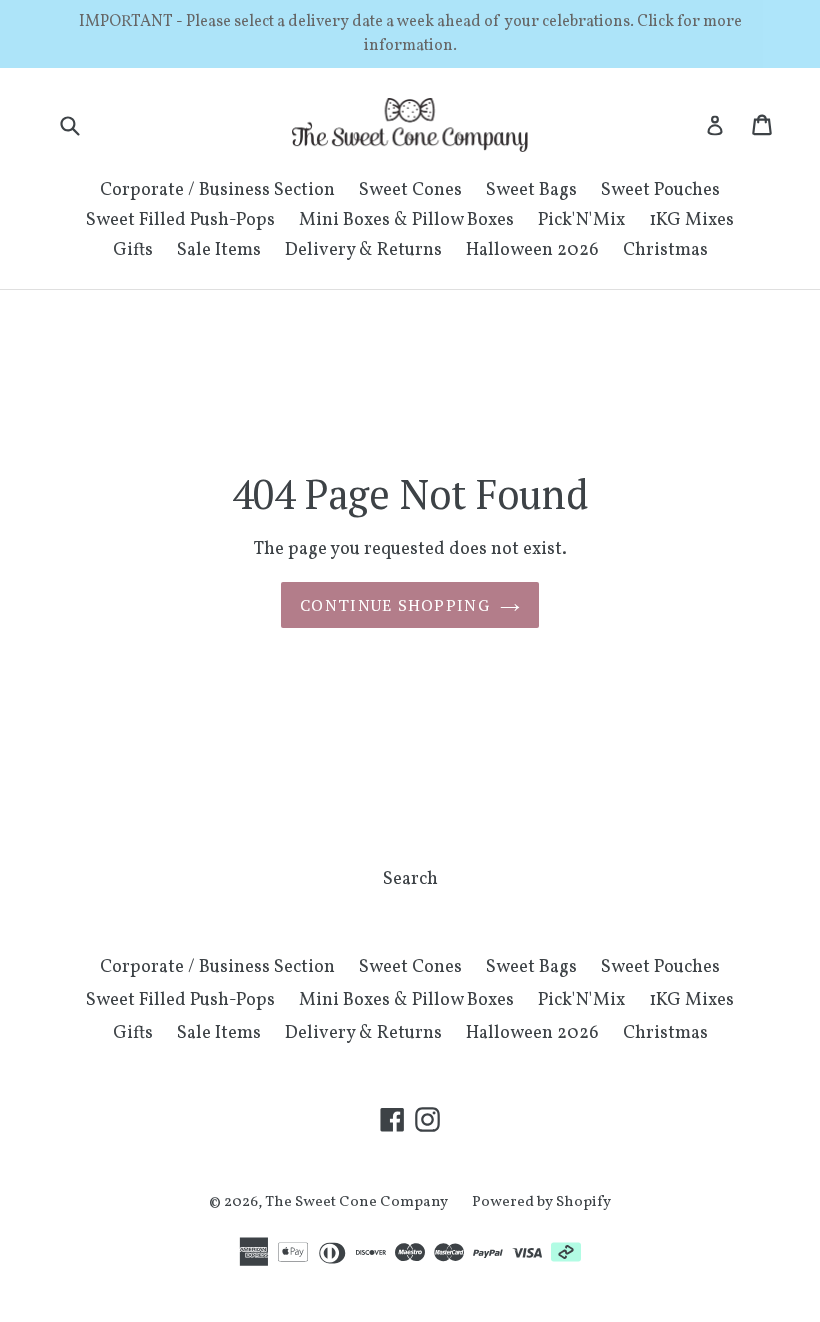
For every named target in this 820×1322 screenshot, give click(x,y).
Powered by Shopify (541, 1202)
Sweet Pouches (660, 190)
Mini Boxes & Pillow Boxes (406, 220)
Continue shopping (395, 605)
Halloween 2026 (532, 250)
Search (410, 879)
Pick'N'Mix (581, 220)
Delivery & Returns (363, 250)
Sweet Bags (531, 190)
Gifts (133, 250)
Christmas (665, 250)
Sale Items (219, 250)
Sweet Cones (410, 190)
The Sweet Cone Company (356, 1202)
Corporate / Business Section (217, 190)
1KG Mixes (691, 220)
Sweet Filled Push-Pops (180, 220)
